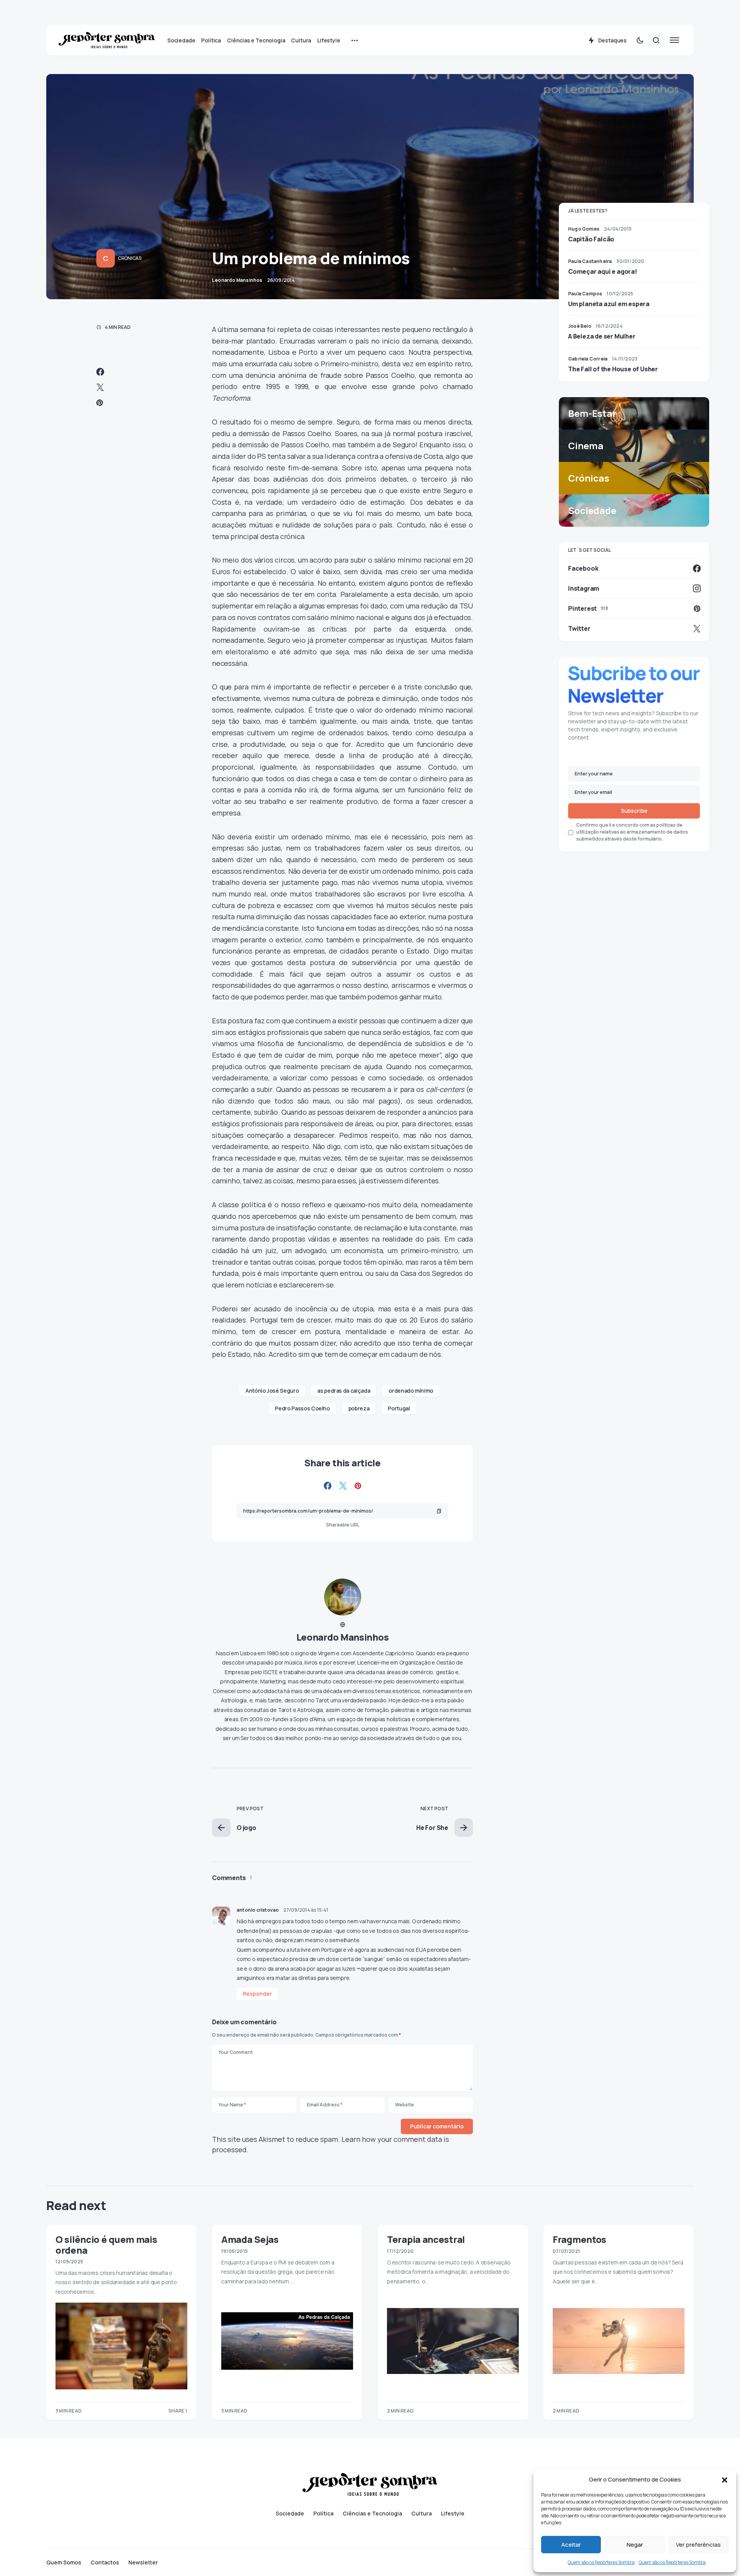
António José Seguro (272, 1391)
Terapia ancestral (426, 2239)
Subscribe (634, 811)
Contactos (105, 2563)
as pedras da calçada (344, 1391)
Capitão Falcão (591, 239)
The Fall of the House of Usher (613, 369)
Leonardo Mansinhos (343, 1637)
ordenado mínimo (411, 1391)
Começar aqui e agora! (603, 271)
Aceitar (571, 2545)
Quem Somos (64, 2563)
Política (323, 2514)
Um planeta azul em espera (609, 304)
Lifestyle (453, 2514)
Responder (257, 1994)
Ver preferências (698, 2545)
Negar (635, 2545)
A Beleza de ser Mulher (602, 336)
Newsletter (143, 2563)
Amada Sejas (250, 2239)
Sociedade (290, 2514)
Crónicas (130, 258)
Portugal (399, 1408)
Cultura (421, 2514)
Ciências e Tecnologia (372, 2514)
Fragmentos (579, 2239)
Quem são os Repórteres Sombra (601, 2562)
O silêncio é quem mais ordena (106, 2244)
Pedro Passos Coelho (302, 1408)
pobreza (359, 1408)
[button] (725, 2480)
